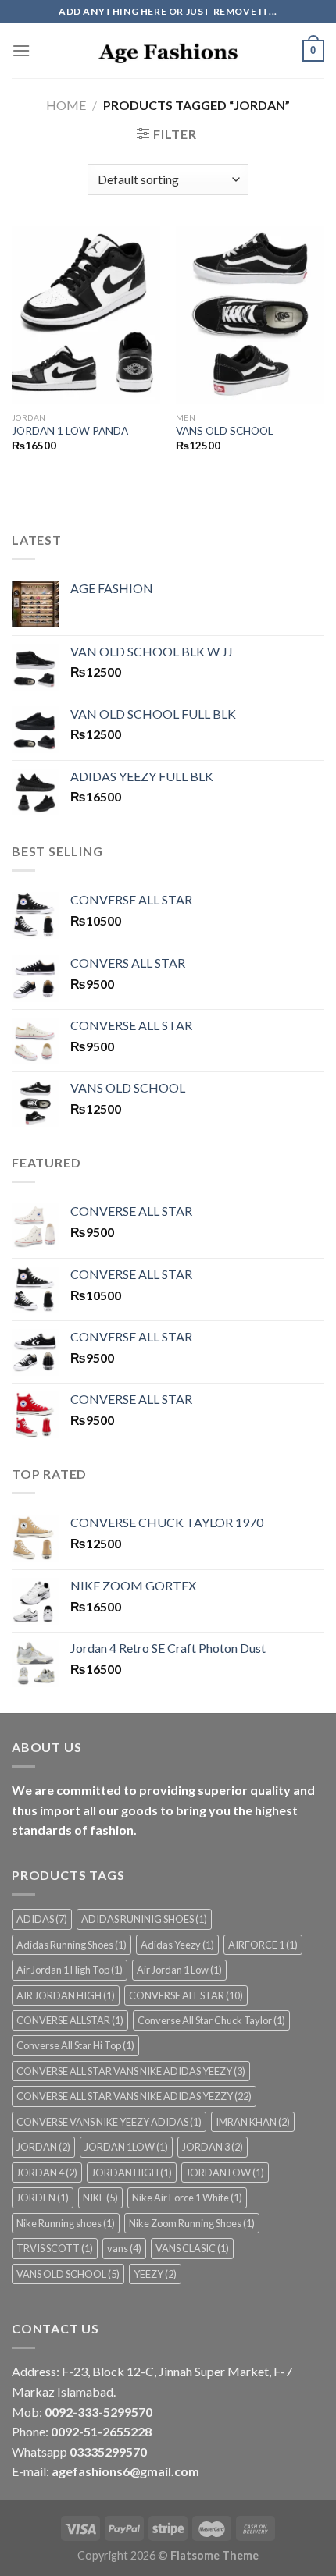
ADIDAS (42, 1919)
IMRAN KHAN (253, 2122)
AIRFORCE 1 (263, 1945)
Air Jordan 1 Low (179, 1970)
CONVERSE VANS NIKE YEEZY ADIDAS (109, 2122)
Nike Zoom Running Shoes (192, 2223)
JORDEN (43, 2198)
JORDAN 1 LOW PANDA (70, 431)
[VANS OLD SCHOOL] (250, 315)
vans (124, 2248)
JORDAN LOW (225, 2173)
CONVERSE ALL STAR (186, 1995)
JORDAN (43, 2147)
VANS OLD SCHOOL (225, 431)
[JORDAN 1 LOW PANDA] (86, 315)
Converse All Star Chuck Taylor (211, 2020)
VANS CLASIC (192, 2248)
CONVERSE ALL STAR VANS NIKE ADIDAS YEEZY (131, 2071)
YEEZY (155, 2274)
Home (66, 105)
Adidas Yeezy (177, 1945)
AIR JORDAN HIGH (66, 1995)
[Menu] (21, 50)
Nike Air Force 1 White (187, 2198)
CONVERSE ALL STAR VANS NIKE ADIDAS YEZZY (134, 2096)
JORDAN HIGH (132, 2173)
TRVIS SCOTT (55, 2248)
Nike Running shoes (66, 2223)
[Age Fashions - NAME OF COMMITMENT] (168, 51)
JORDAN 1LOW (126, 2147)
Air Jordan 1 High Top (70, 1970)
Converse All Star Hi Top (75, 2045)
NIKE (100, 2198)
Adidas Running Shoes (71, 1945)
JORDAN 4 (47, 2173)
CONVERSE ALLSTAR (70, 2020)
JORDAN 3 (213, 2147)
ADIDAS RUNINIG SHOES (144, 1919)
